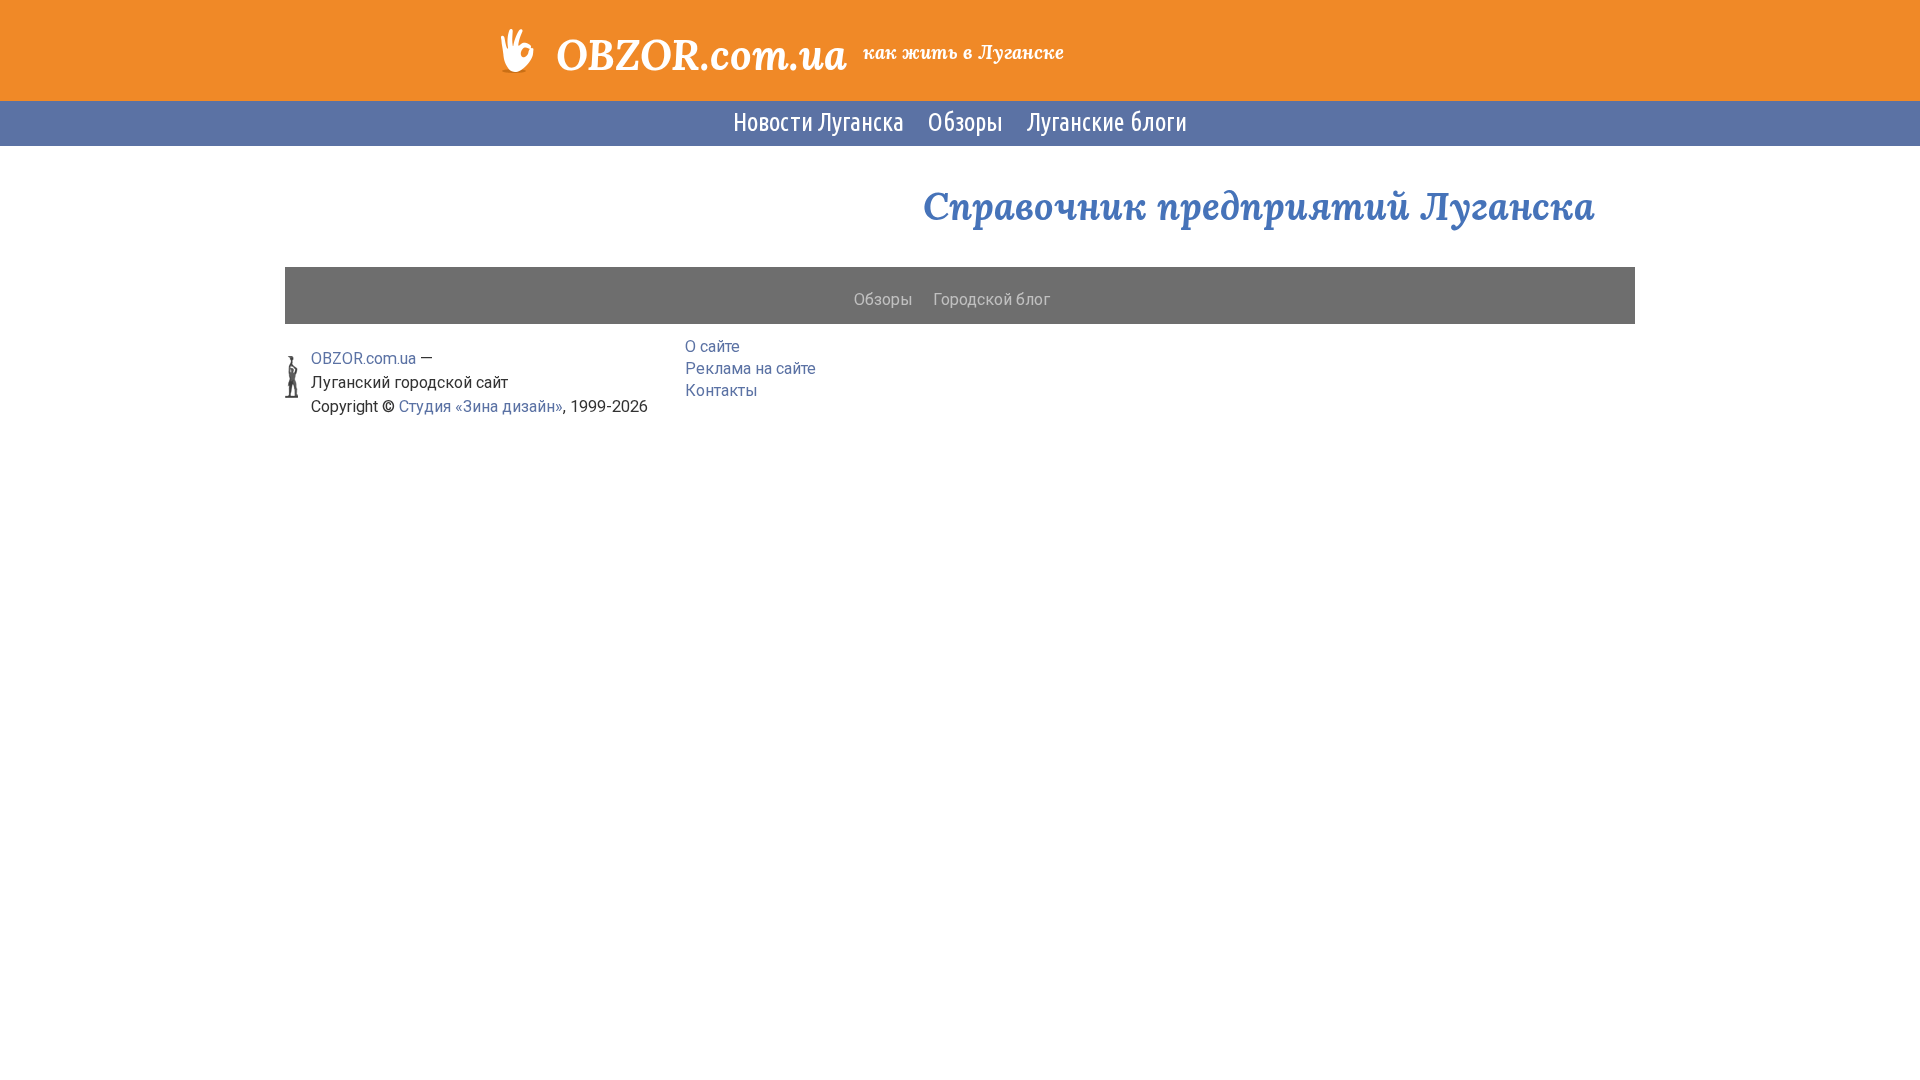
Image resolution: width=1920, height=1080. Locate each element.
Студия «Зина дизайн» (481, 406)
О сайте (712, 346)
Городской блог (991, 299)
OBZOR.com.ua (701, 55)
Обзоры (965, 122)
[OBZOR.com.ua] (517, 49)
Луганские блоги (1107, 122)
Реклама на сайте (750, 368)
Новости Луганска (818, 122)
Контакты (721, 390)
